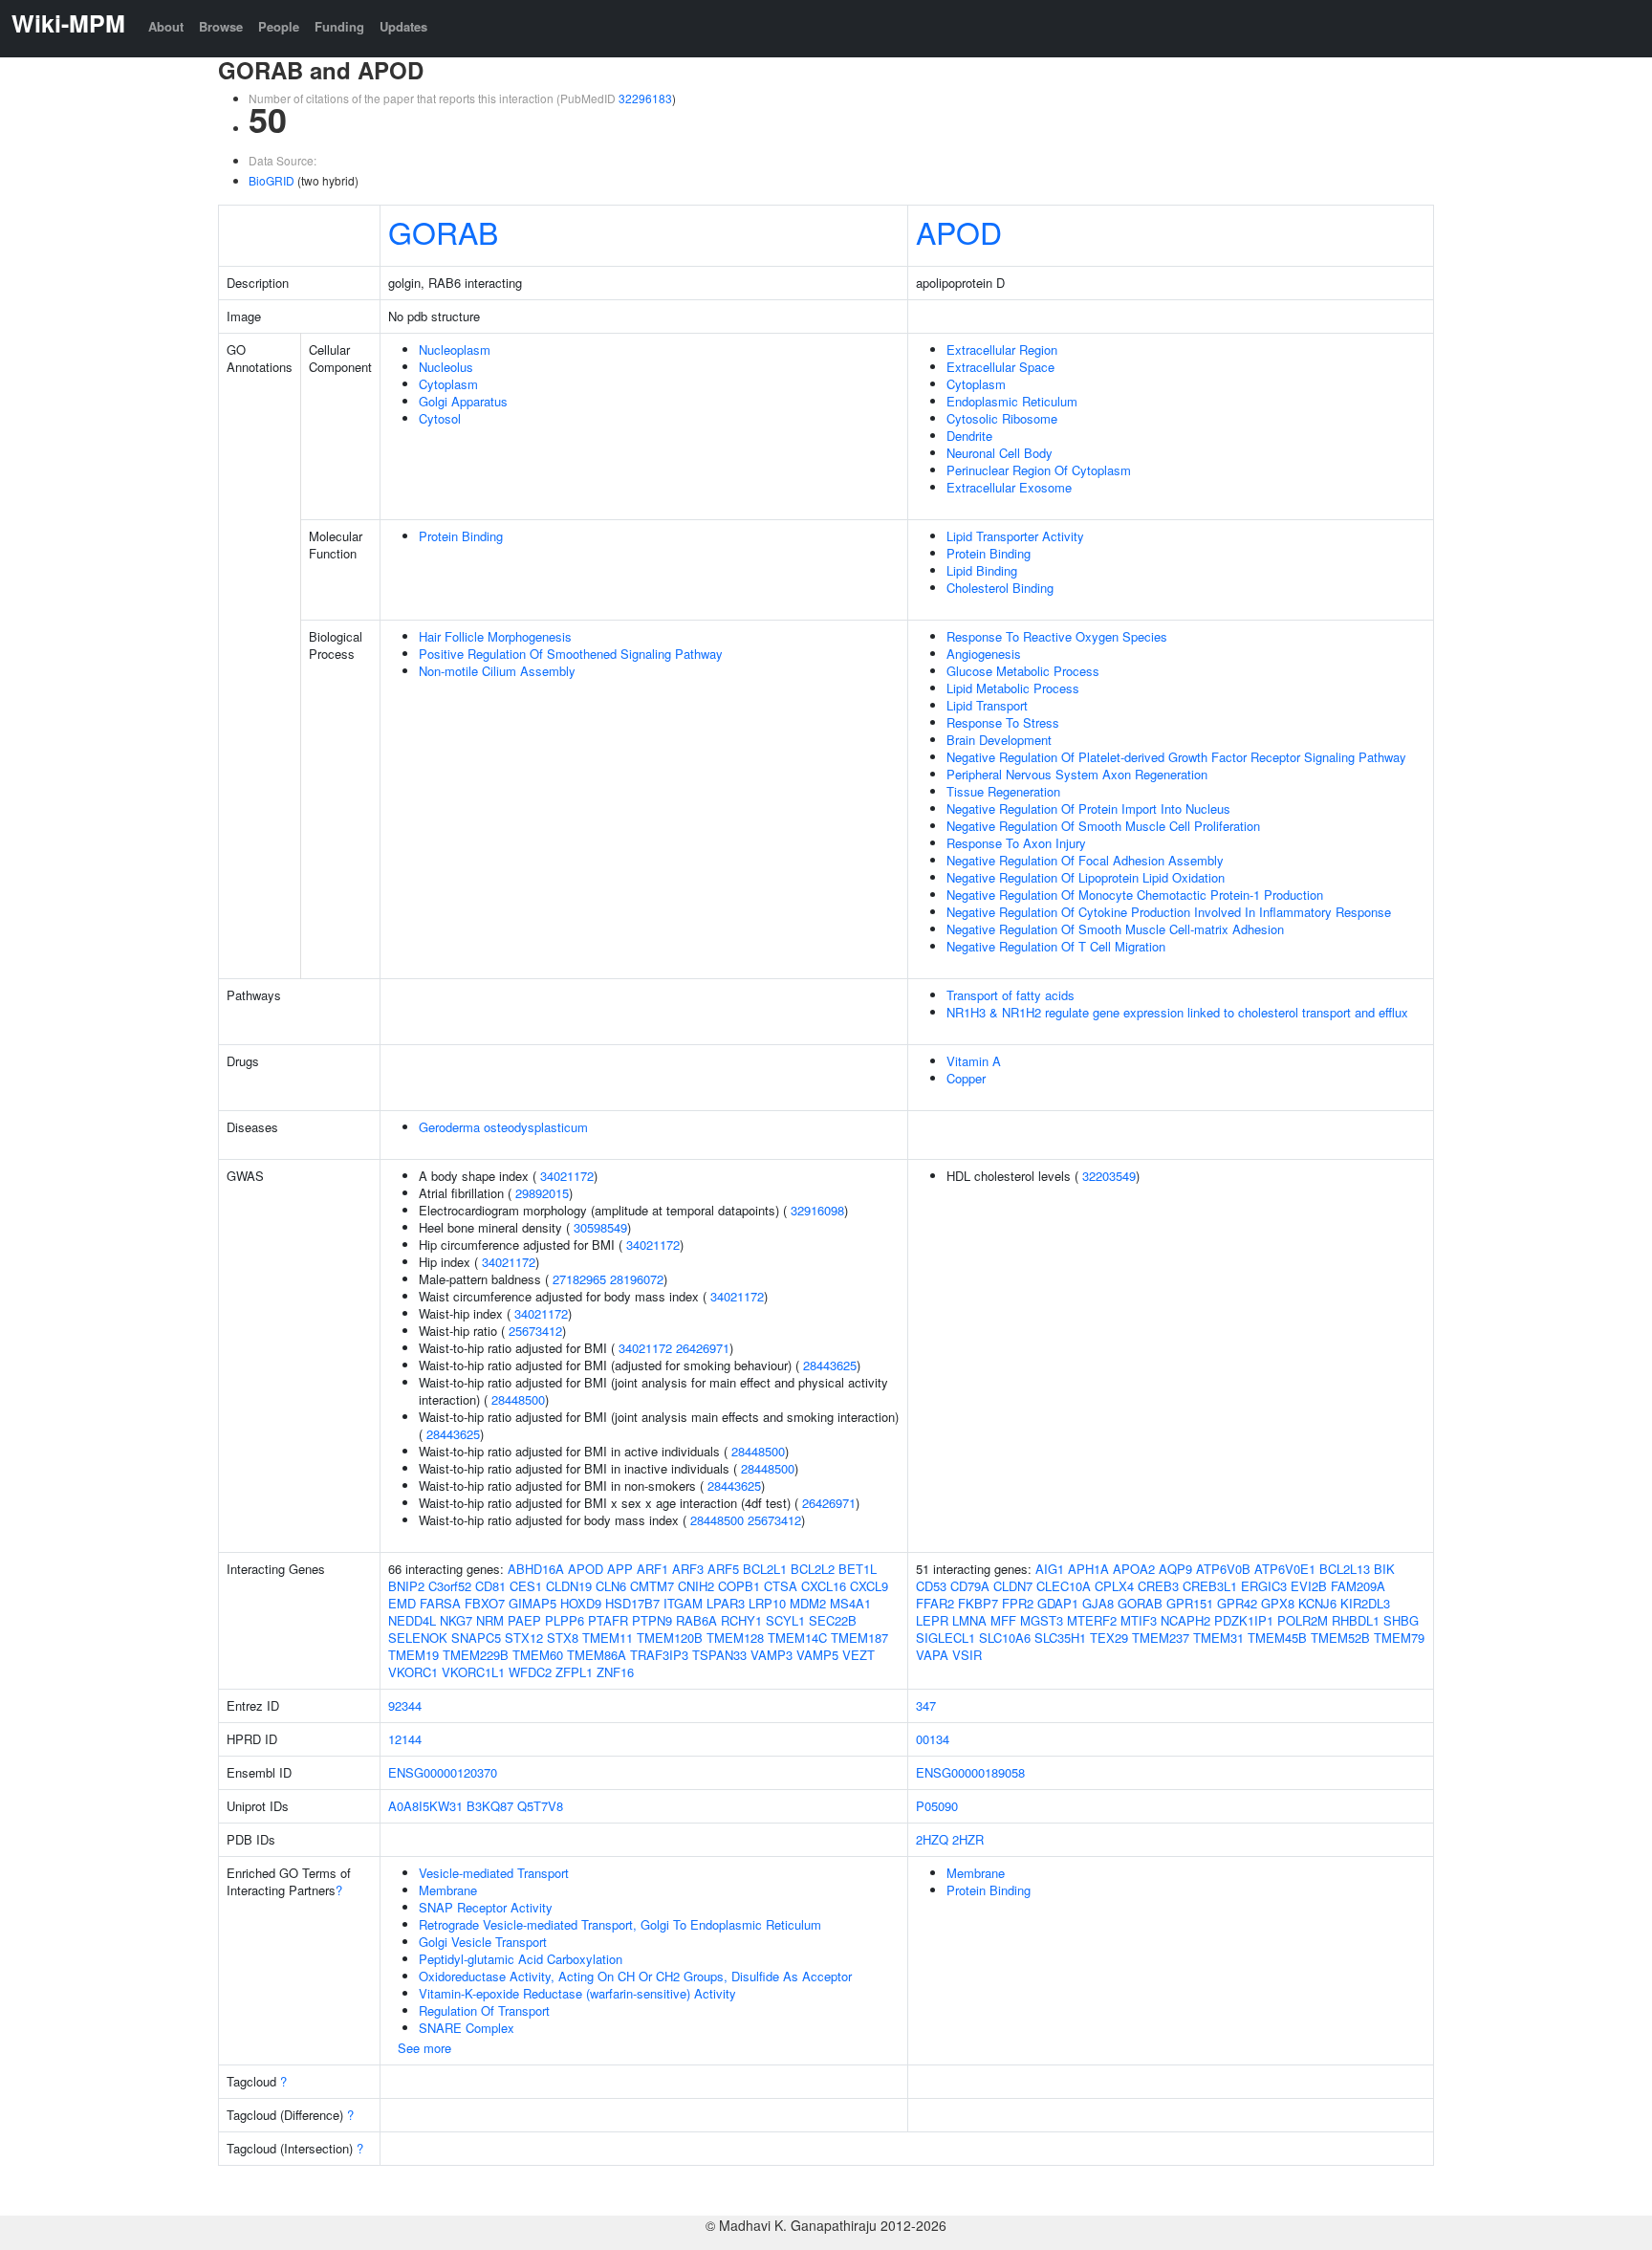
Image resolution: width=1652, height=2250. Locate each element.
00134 (933, 1739)
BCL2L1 (765, 1569)
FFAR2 (935, 1603)
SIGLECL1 (946, 1638)
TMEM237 (1161, 1638)
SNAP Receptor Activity (486, 1907)
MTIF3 (1139, 1620)
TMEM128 (735, 1638)
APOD (959, 231)
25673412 (535, 1331)
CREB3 (1158, 1586)
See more (424, 2048)
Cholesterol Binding (1000, 588)
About (166, 26)
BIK (1384, 1569)
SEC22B (833, 1620)
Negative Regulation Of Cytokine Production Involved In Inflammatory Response (1169, 912)
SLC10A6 (1005, 1638)
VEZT (859, 1655)
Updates (403, 26)
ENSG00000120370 (443, 1772)
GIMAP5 (533, 1603)
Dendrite (969, 436)
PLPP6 (565, 1620)
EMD (402, 1603)
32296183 (645, 98)
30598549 (600, 1227)
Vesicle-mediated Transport (494, 1873)
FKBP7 (978, 1603)
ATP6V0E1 (1285, 1569)
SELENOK (418, 1638)
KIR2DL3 (1365, 1603)
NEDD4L (412, 1620)
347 (926, 1705)
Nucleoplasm (455, 350)
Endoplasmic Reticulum (1012, 401)
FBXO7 (485, 1603)
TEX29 (1109, 1638)
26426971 (703, 1348)
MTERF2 (1092, 1620)
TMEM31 (1218, 1638)
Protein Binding (461, 536)
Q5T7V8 (540, 1806)
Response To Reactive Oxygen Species (1057, 636)
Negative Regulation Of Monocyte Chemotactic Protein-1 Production (1135, 895)
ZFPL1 (574, 1672)
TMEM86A (597, 1655)
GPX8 (1278, 1603)
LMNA (969, 1620)
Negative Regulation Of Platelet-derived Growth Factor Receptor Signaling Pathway (1176, 757)
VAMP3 (772, 1655)
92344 (405, 1705)
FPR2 (1018, 1603)
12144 (405, 1739)
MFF (1003, 1620)
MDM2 (808, 1603)
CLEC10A (1064, 1586)
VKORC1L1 (473, 1672)
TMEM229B (476, 1655)
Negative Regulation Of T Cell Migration (1056, 946)
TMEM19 (413, 1655)
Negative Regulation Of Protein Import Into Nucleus (1088, 808)
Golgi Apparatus (463, 401)
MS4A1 (850, 1603)
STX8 (563, 1638)
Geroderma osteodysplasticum (503, 1127)
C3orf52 (450, 1586)
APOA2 (1134, 1569)
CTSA (781, 1586)
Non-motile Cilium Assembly (497, 671)
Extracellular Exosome (1009, 487)
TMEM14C (797, 1638)
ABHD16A (536, 1569)
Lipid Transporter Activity (1015, 536)
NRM (490, 1620)
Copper (966, 1078)
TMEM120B (670, 1638)
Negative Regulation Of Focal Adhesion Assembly (1085, 860)
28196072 (637, 1279)
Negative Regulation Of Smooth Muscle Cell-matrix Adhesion (1115, 929)
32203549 (1109, 1176)
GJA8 (1098, 1603)
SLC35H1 (1060, 1638)
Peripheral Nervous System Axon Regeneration (1077, 774)
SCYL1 (785, 1620)
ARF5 (723, 1569)
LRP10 (767, 1603)
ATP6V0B (1223, 1569)
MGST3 (1042, 1620)
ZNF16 (615, 1672)
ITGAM (683, 1603)
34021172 (567, 1176)
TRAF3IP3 (659, 1655)
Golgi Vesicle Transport (483, 1942)
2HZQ (932, 1839)
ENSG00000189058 (970, 1772)
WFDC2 (530, 1672)
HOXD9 (581, 1603)
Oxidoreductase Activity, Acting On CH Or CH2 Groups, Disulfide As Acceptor (635, 1976)
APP (620, 1569)
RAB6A (696, 1620)
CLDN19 (569, 1586)
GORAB (443, 231)
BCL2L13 (1345, 1569)
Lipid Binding (982, 570)
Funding (339, 26)
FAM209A (1358, 1586)
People (279, 26)
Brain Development (999, 740)
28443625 (830, 1365)
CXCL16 (824, 1586)
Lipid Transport (987, 705)
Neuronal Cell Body (1000, 453)
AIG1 (1050, 1569)
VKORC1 (413, 1672)
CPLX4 (1114, 1586)
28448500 (518, 1399)
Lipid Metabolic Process (1013, 688)
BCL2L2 (813, 1569)
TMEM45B (1277, 1638)
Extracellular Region (1002, 350)
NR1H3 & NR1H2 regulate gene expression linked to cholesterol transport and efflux (1177, 1012)
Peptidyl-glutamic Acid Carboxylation (521, 1959)
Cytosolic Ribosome (1002, 418)
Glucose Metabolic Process (1023, 671)
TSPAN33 (719, 1655)
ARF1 (652, 1569)
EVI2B (1309, 1586)
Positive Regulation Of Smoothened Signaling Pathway (571, 654)
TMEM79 (1399, 1638)
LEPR (932, 1620)
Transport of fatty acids (1011, 995)
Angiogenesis (984, 654)
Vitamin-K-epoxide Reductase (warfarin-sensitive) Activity (577, 1993)
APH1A (1088, 1569)
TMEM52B (1340, 1638)
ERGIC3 (1264, 1586)
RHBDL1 (1356, 1620)
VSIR (967, 1655)
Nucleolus (446, 367)
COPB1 (739, 1586)
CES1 (526, 1586)
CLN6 (611, 1586)
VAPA (932, 1655)
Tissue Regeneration (1003, 791)
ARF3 (688, 1569)
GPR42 (1237, 1603)
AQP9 (1175, 1569)
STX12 (524, 1638)
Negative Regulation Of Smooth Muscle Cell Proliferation (1103, 826)
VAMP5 (817, 1655)
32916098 (817, 1210)
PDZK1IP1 (1244, 1620)
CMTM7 (652, 1586)
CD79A (970, 1586)
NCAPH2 (1185, 1620)
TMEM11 (608, 1638)
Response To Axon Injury (1016, 843)
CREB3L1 (1210, 1586)
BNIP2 (406, 1586)
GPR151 (1190, 1603)
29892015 (542, 1193)
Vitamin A (974, 1061)
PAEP (524, 1620)
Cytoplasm (448, 384)
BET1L (858, 1569)
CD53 (931, 1586)
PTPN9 (652, 1620)
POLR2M (1303, 1620)
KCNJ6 (1317, 1603)
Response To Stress (1003, 722)
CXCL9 (869, 1586)
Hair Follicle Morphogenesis (495, 636)
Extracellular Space (1000, 367)
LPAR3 (726, 1603)
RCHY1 (741, 1620)
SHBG (1401, 1620)
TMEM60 (538, 1655)
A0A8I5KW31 (425, 1806)
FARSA (440, 1603)
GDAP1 (1058, 1603)
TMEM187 (859, 1638)
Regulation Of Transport (484, 2010)
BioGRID (272, 180)
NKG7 (456, 1620)
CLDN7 (1013, 1586)
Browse (221, 26)
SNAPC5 (476, 1638)
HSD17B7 (632, 1603)
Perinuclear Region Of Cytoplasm (1039, 470)
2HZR (968, 1839)
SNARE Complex (467, 2028)
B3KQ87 (490, 1806)
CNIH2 (696, 1586)
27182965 (579, 1279)
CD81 (490, 1586)
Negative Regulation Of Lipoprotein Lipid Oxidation (1086, 877)
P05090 (937, 1806)
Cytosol (440, 418)
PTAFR (608, 1620)
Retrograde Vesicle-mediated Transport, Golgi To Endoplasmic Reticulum (620, 1924)
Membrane (448, 1890)
